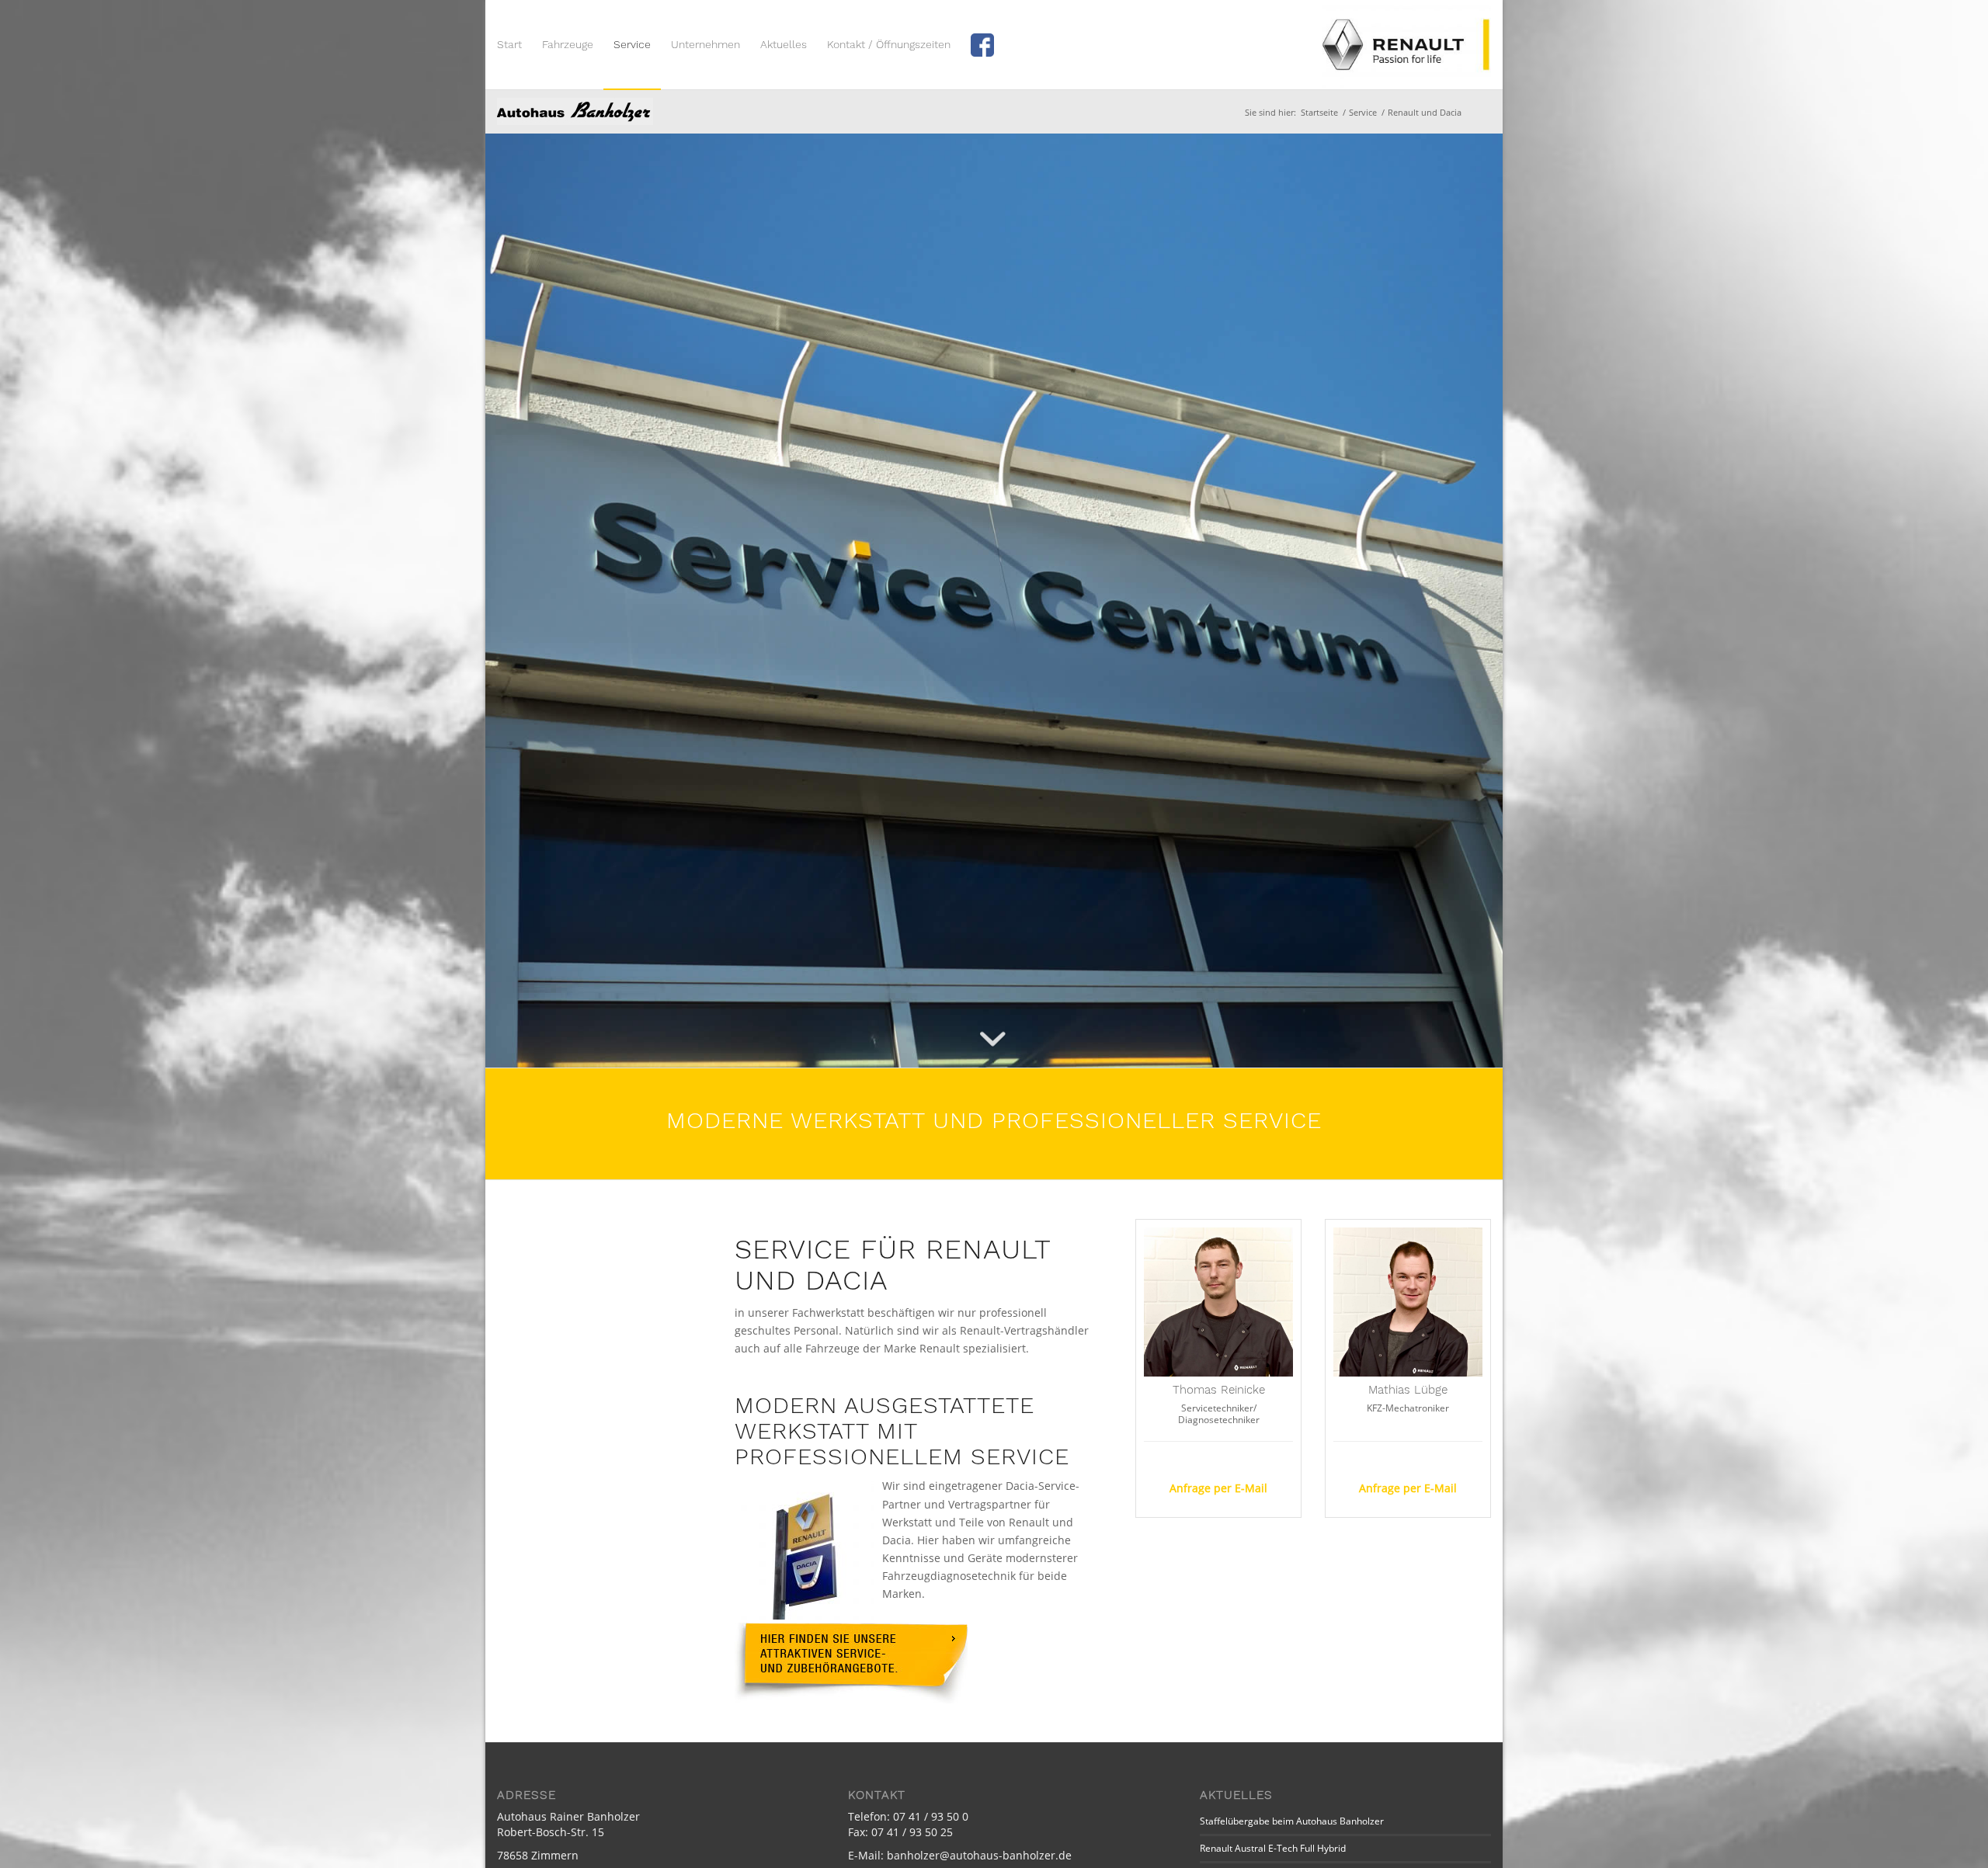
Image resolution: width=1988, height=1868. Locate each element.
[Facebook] (990, 45)
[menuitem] (509, 45)
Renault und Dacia (575, 111)
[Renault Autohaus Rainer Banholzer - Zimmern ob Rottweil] (1406, 45)
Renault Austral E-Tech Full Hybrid (1273, 1848)
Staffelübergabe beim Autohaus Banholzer (1292, 1821)
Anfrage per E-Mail (1218, 1488)
